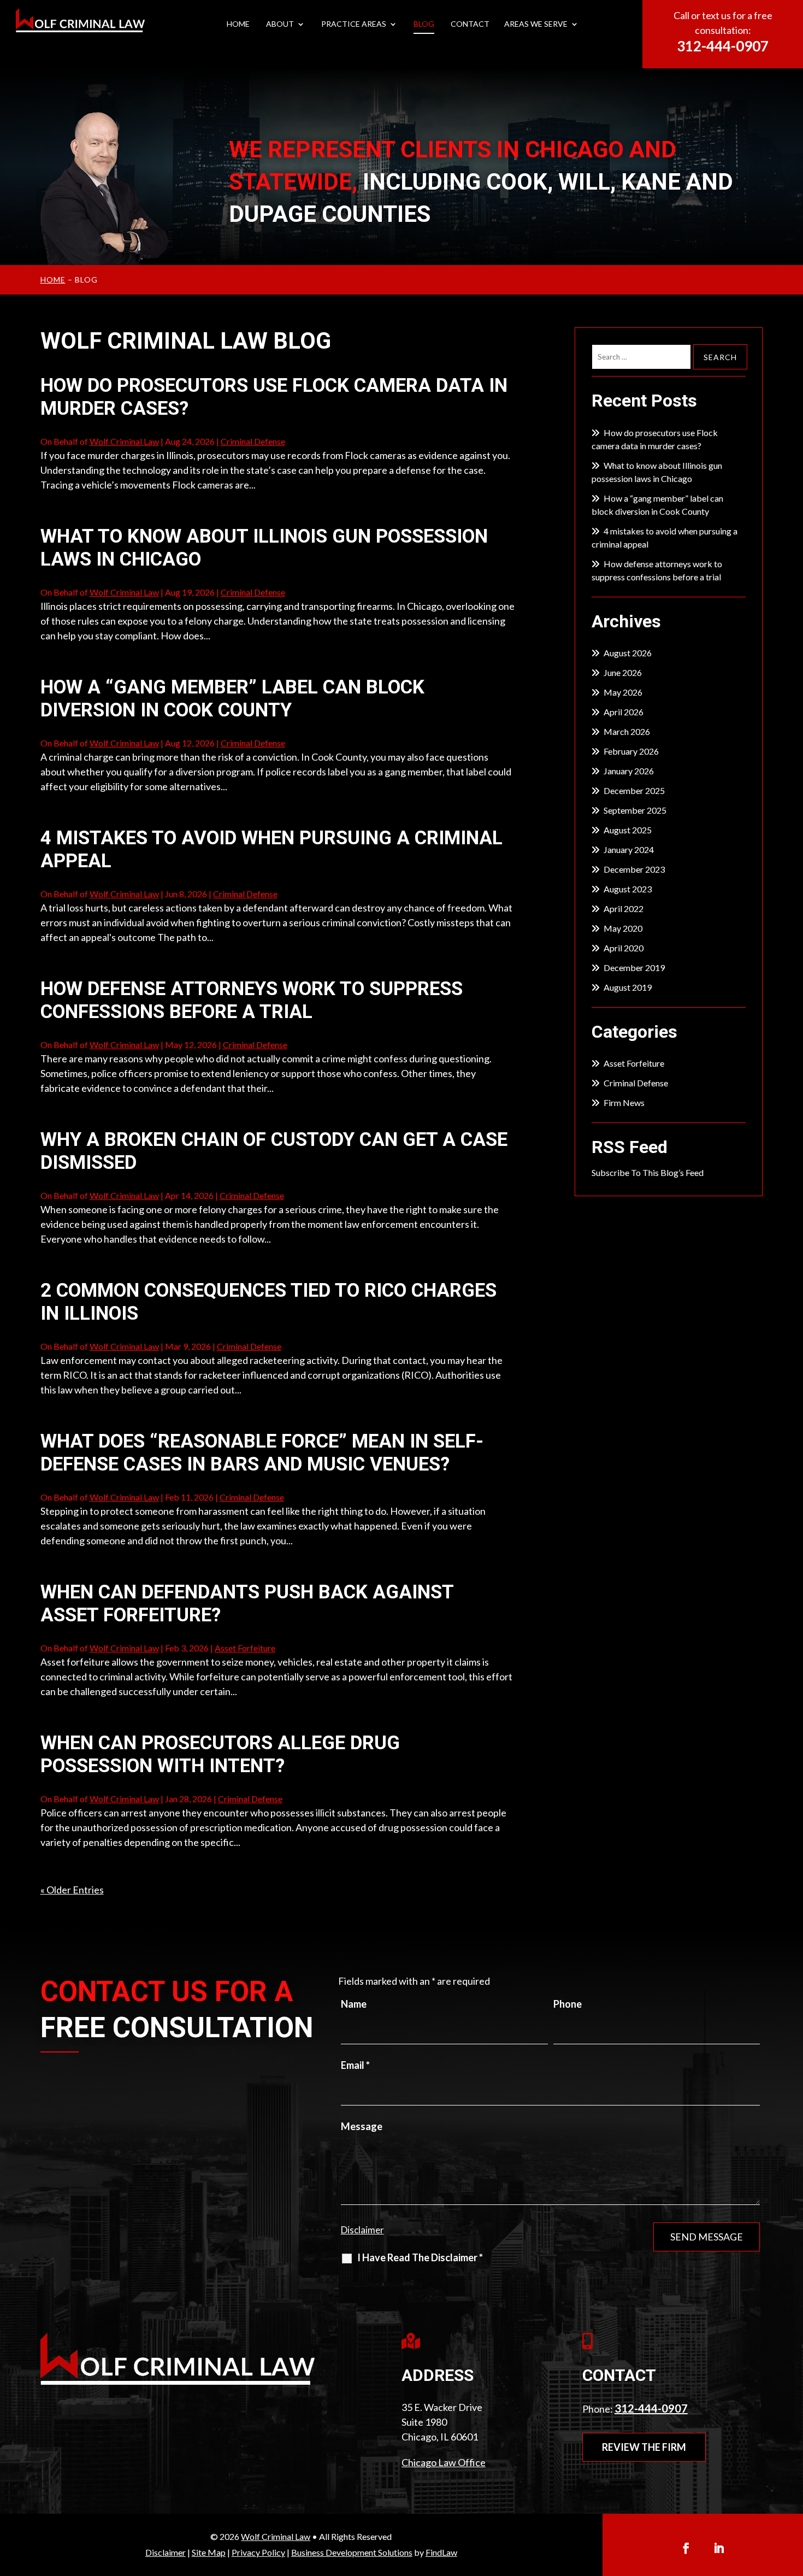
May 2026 (623, 692)
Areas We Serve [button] (536, 24)
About (280, 24)
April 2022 (624, 908)
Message (362, 2126)
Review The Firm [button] (644, 2447)
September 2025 (635, 810)
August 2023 (628, 889)
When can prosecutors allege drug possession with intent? (220, 1754)
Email (355, 2065)
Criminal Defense (253, 441)
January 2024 (629, 849)
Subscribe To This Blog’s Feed (648, 1172)
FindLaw (441, 2552)
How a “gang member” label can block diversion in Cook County (232, 699)
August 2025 (628, 830)
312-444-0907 (723, 46)
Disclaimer (362, 2230)
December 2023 (634, 869)
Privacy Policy (258, 2552)
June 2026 (623, 672)
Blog (424, 24)
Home (238, 24)
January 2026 (629, 771)
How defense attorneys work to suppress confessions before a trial (252, 1000)
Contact (470, 24)
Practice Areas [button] (354, 24)
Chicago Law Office (444, 2462)
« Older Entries (72, 1890)
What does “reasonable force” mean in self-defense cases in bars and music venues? (262, 1453)
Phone (568, 2004)
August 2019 (628, 987)
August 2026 (628, 653)
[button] (792, 2496)
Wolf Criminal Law (124, 441)
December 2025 (634, 790)
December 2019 (634, 968)
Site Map (209, 2552)
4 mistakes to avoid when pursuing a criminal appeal (665, 537)
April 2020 (624, 948)
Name (354, 2004)
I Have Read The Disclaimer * (420, 2257)
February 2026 (631, 751)
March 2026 (627, 731)
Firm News (624, 1102)
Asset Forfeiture (245, 1648)
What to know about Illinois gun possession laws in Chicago (657, 472)
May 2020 (623, 928)
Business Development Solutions (352, 2552)
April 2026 (624, 712)
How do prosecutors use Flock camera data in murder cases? (655, 439)
